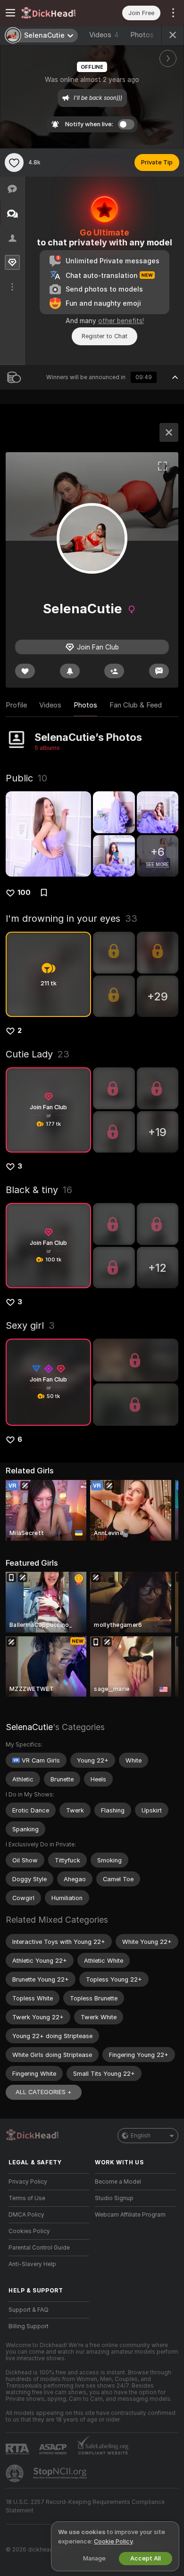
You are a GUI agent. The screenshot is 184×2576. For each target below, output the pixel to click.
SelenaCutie (29, 1727)
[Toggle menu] (10, 13)
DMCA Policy (26, 2215)
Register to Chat (105, 336)
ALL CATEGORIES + (44, 2092)
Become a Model (118, 2182)
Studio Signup (114, 2198)
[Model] (169, 432)
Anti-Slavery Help (32, 2264)
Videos (104, 35)
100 (24, 893)
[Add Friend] (114, 671)
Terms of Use (27, 2198)
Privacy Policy (28, 2182)
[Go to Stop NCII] (61, 2473)
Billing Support (29, 2326)
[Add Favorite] (14, 163)
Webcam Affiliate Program (130, 2215)
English (141, 2136)
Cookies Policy (29, 2231)
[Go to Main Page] (56, 13)
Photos (148, 35)
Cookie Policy (113, 2541)
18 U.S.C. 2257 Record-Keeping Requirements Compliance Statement (85, 2506)
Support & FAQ (29, 2310)
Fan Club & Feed (136, 705)
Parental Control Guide (39, 2248)
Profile (16, 705)
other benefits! (121, 321)
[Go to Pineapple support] (16, 2473)
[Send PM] (159, 671)
